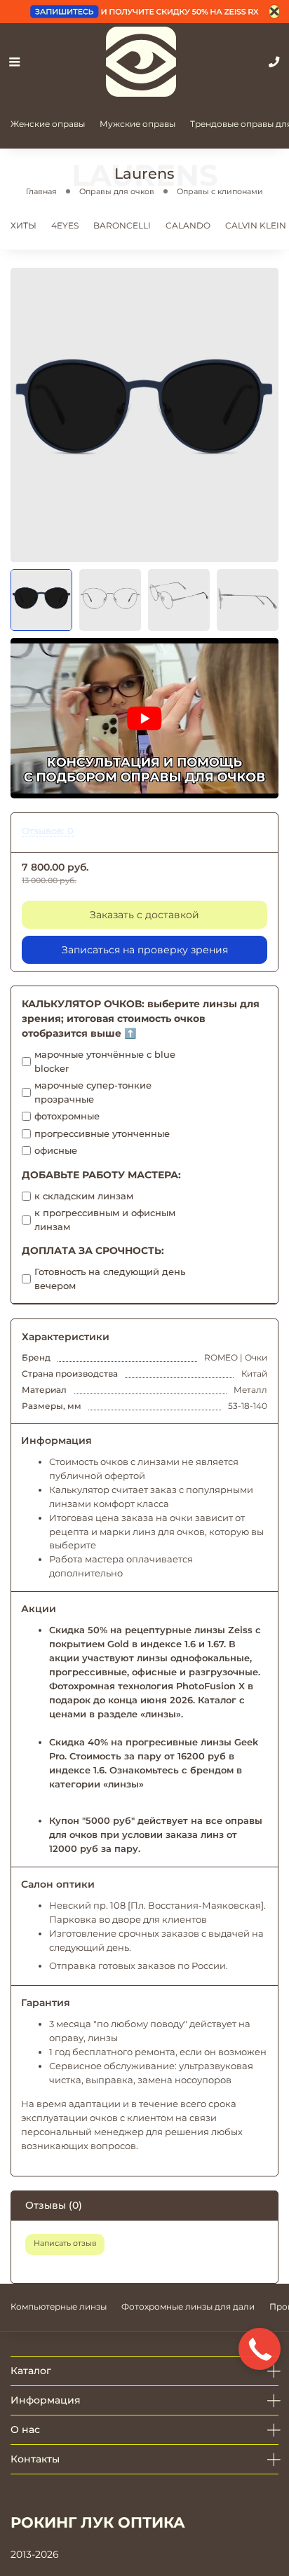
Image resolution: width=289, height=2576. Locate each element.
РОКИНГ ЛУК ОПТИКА (98, 2522)
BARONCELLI (122, 225)
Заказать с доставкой (144, 915)
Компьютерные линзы (59, 2306)
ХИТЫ (23, 225)
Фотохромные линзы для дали (188, 2306)
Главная (41, 191)
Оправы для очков (117, 191)
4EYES (65, 225)
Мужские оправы (137, 124)
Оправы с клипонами (220, 191)
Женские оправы (48, 124)
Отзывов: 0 (48, 831)
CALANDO (188, 225)
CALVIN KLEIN (256, 225)
